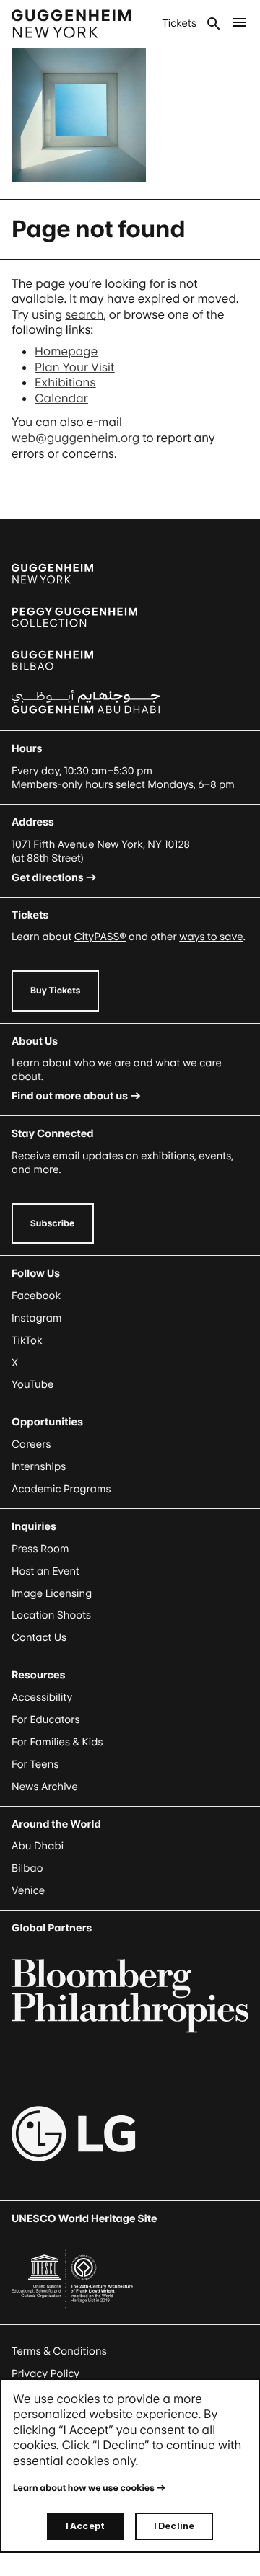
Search (214, 24)
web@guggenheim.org (75, 438)
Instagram (37, 1318)
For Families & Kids (57, 1742)
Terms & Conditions (59, 2351)
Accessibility (42, 1698)
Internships (39, 1467)
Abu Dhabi (38, 1846)
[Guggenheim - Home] (71, 24)
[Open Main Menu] (240, 24)
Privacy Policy (45, 2374)
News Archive (45, 1787)
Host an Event (45, 1571)
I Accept (85, 2526)
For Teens (35, 1765)
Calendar (61, 398)
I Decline (174, 2526)
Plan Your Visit (75, 367)
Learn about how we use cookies (84, 2488)
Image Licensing (52, 1594)
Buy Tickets (55, 990)
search (84, 314)
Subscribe (53, 1223)
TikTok (27, 1341)
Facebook (36, 1296)
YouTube (32, 1385)
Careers (31, 1444)
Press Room (40, 1549)
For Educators (46, 1720)
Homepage (66, 351)
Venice (28, 1891)
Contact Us (39, 1638)
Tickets (179, 23)
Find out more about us (70, 1096)
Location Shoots (51, 1615)
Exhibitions (65, 382)
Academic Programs (61, 1489)
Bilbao (27, 1868)
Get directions (48, 878)
